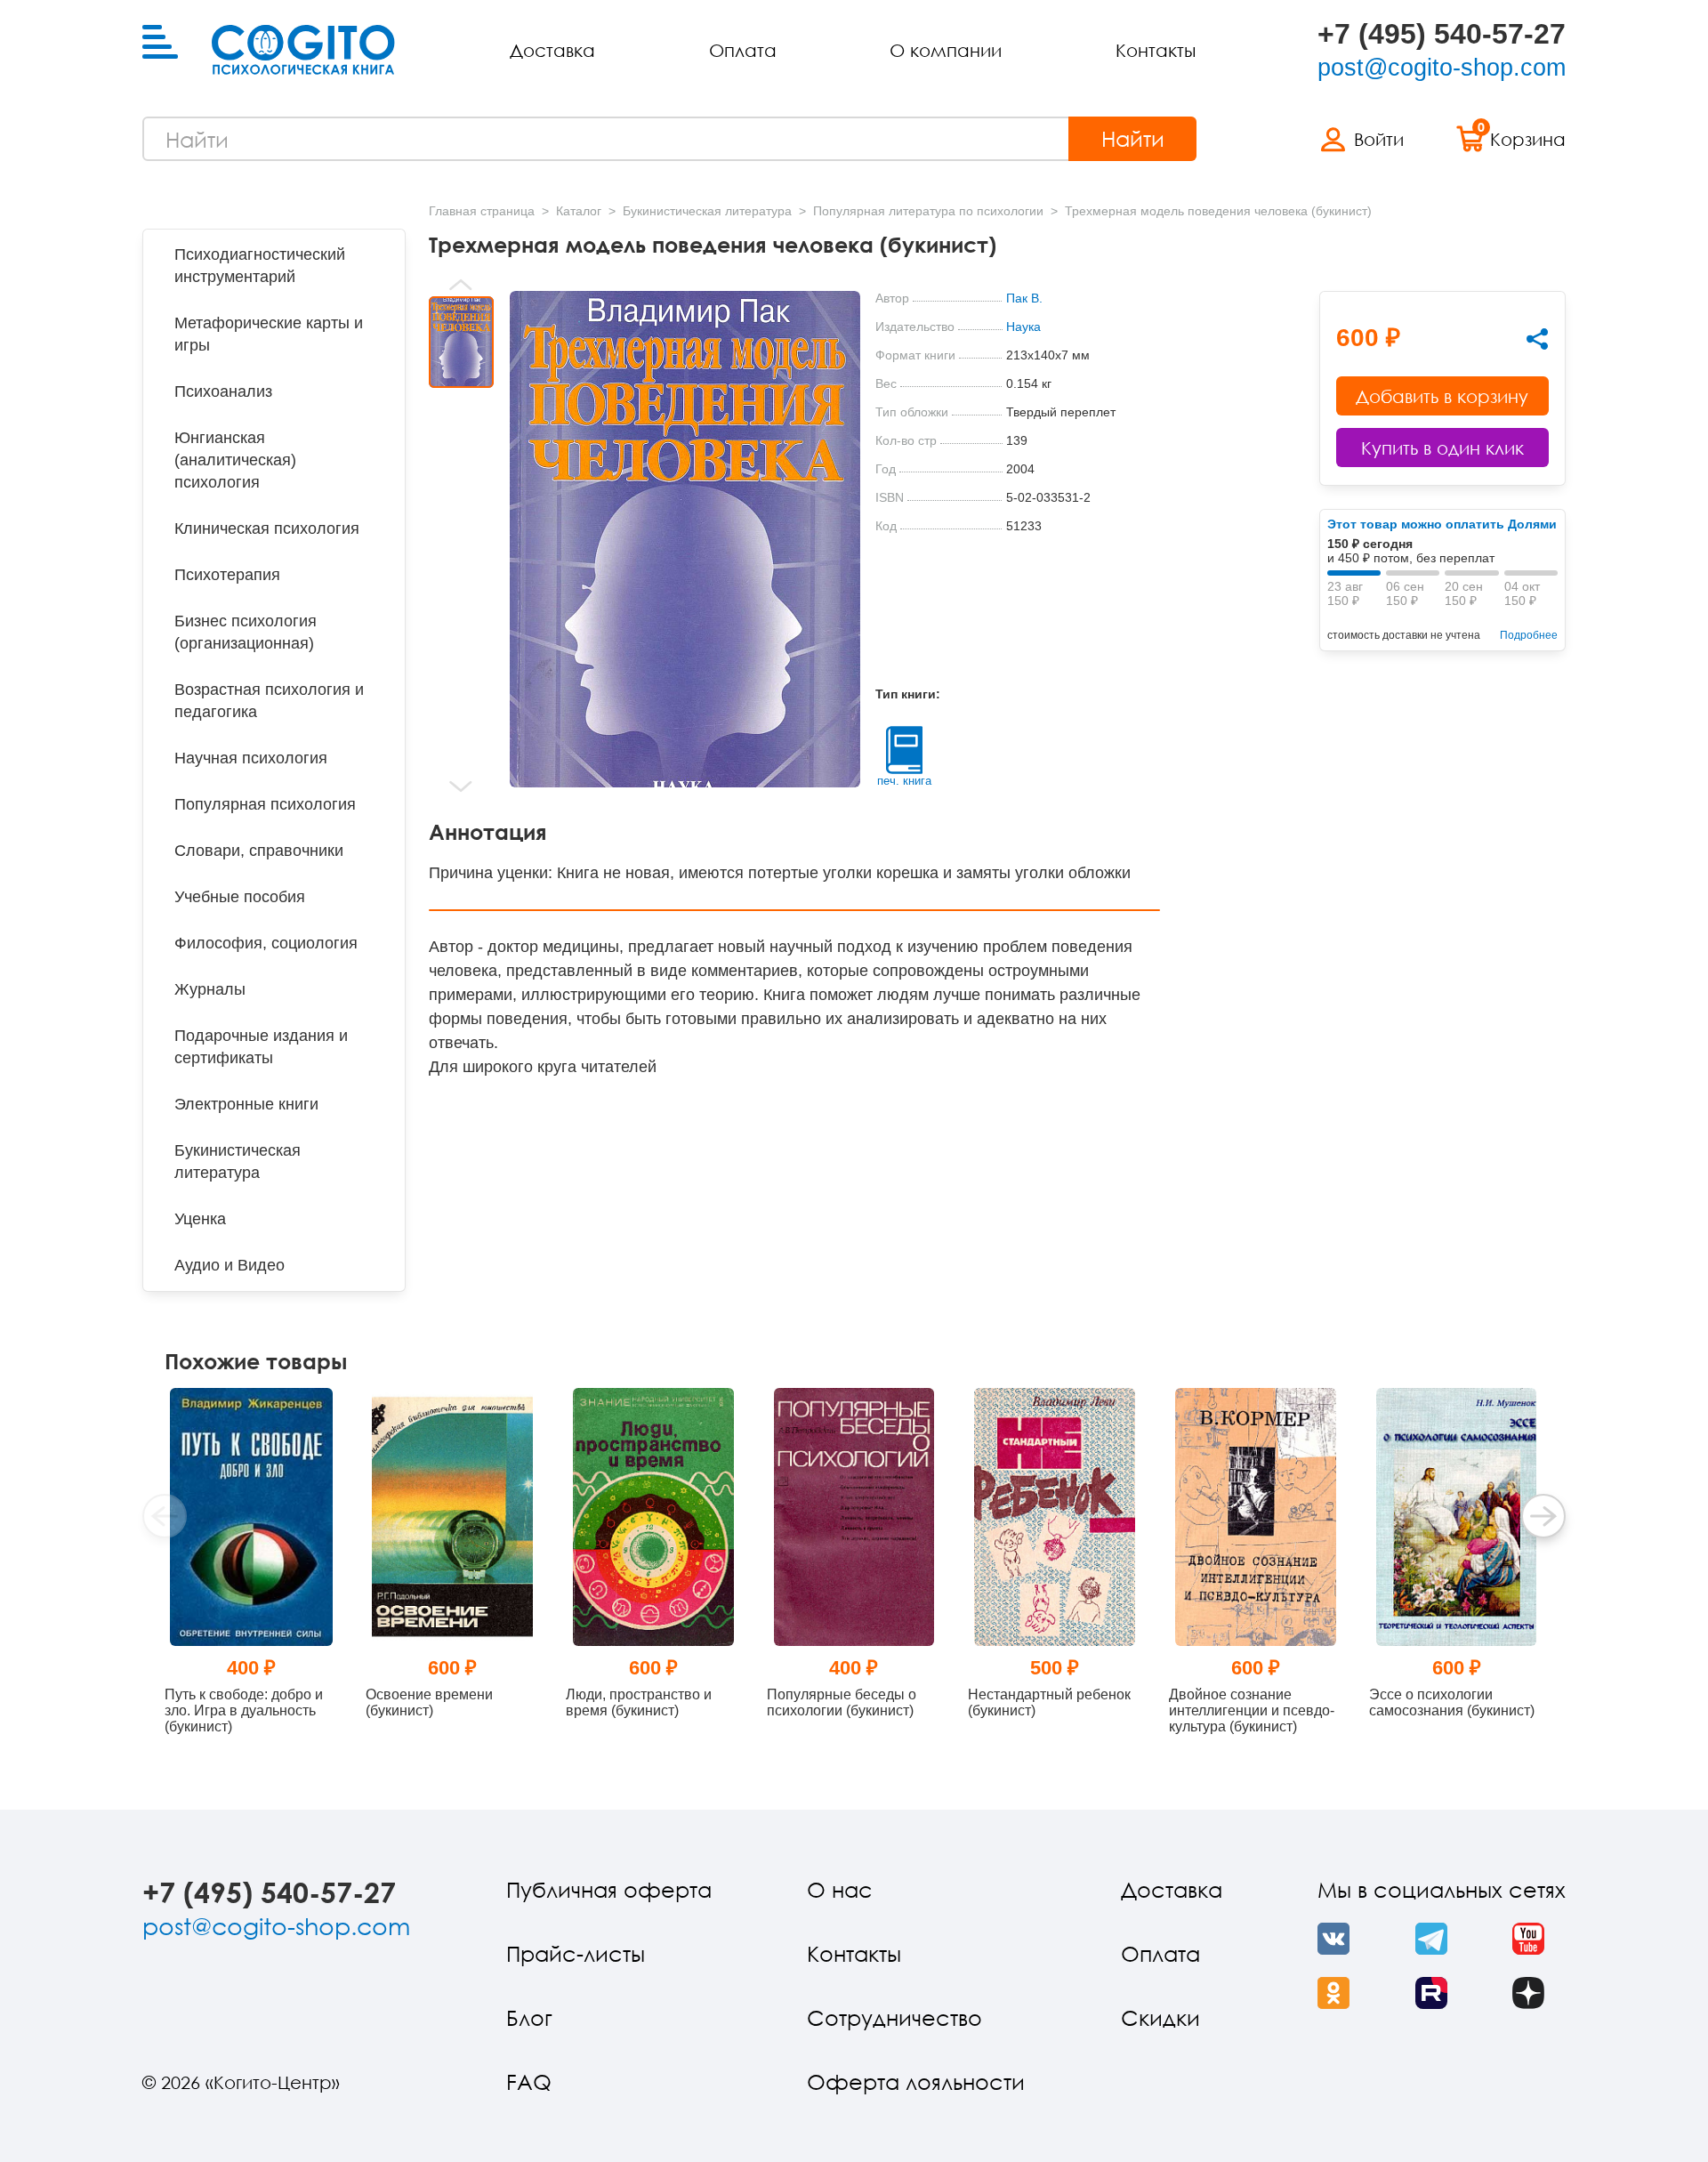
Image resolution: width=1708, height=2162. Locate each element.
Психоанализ (223, 391)
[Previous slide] (461, 285)
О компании (946, 50)
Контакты (1156, 50)
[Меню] (160, 43)
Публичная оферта (609, 1889)
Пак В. (1024, 298)
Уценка (200, 1219)
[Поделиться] (1537, 339)
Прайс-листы (576, 1953)
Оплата (743, 50)
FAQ (529, 2081)
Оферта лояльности (916, 2081)
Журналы (210, 989)
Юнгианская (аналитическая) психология (235, 460)
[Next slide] (461, 787)
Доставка (552, 50)
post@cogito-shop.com (1442, 68)
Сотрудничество (894, 2017)
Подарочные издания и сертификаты (261, 1047)
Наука (1023, 327)
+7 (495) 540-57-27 (1442, 34)
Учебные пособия (240, 897)
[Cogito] (303, 50)
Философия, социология (266, 943)
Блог (529, 2017)
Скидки (1160, 2017)
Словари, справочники (259, 851)
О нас (840, 1889)
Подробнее (1529, 635)
